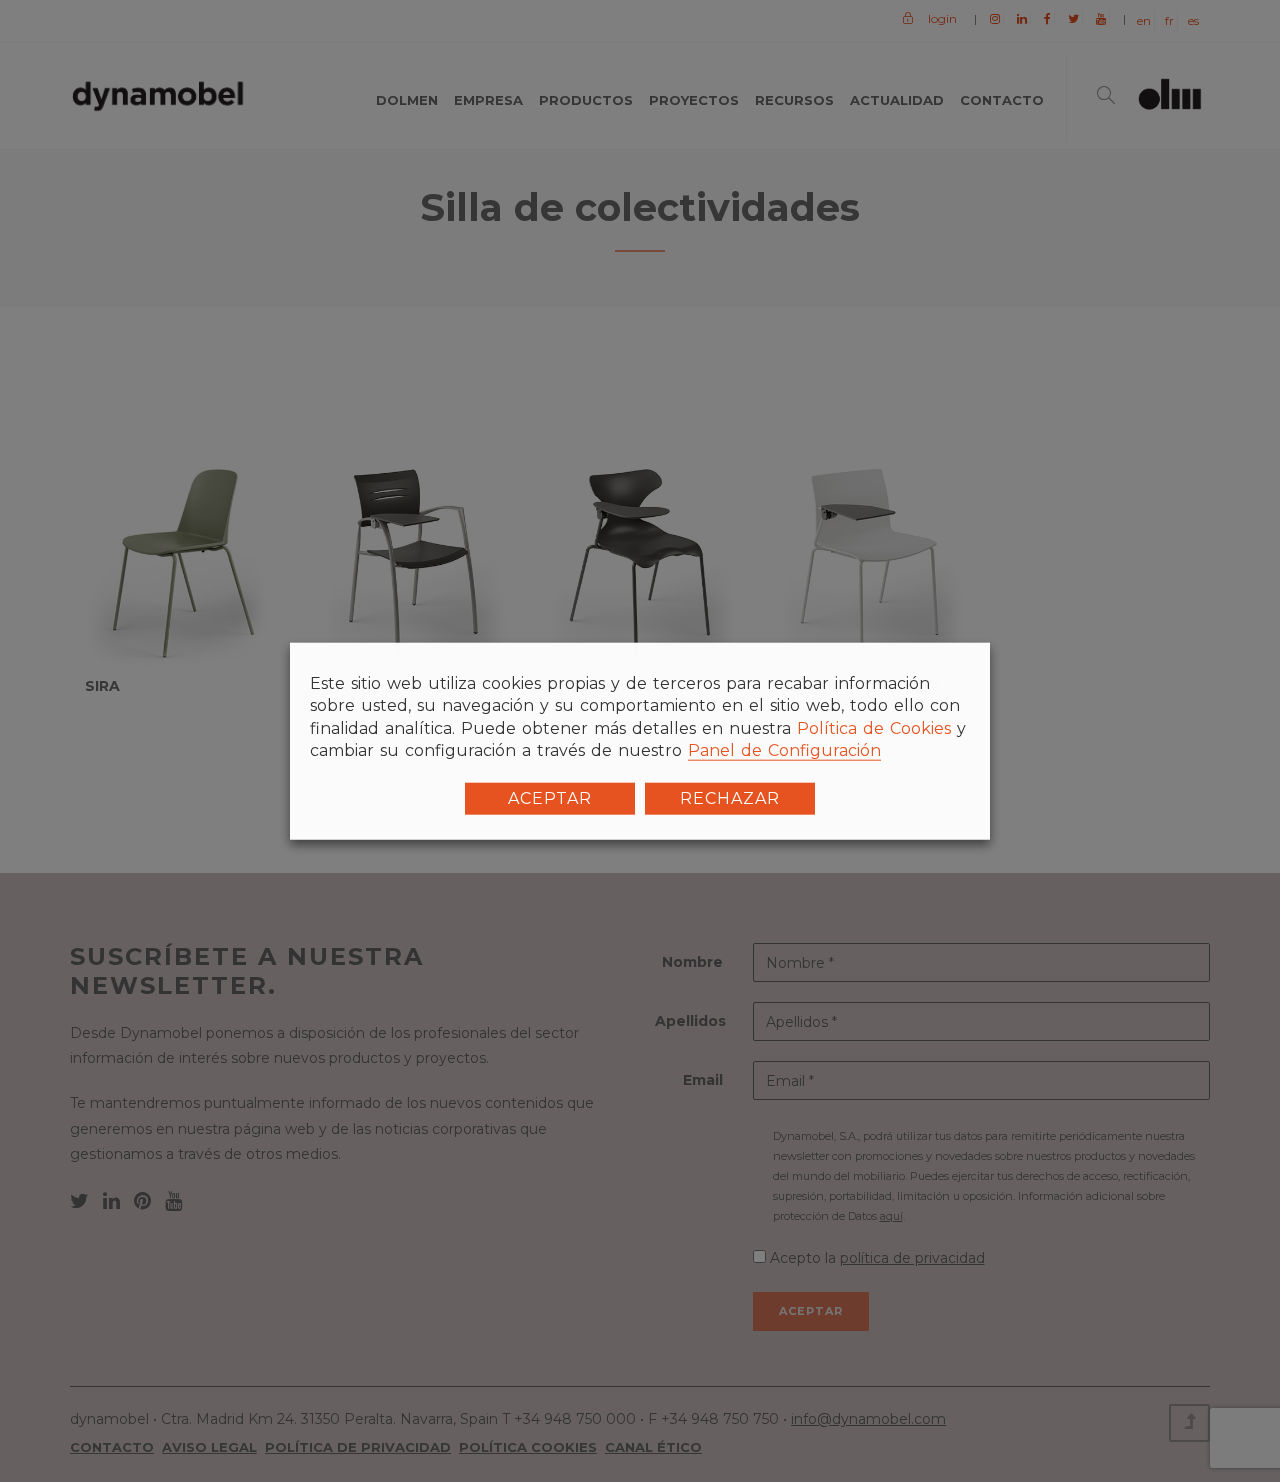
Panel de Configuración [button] (784, 750)
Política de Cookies (874, 728)
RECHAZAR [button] (730, 797)
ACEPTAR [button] (550, 797)
